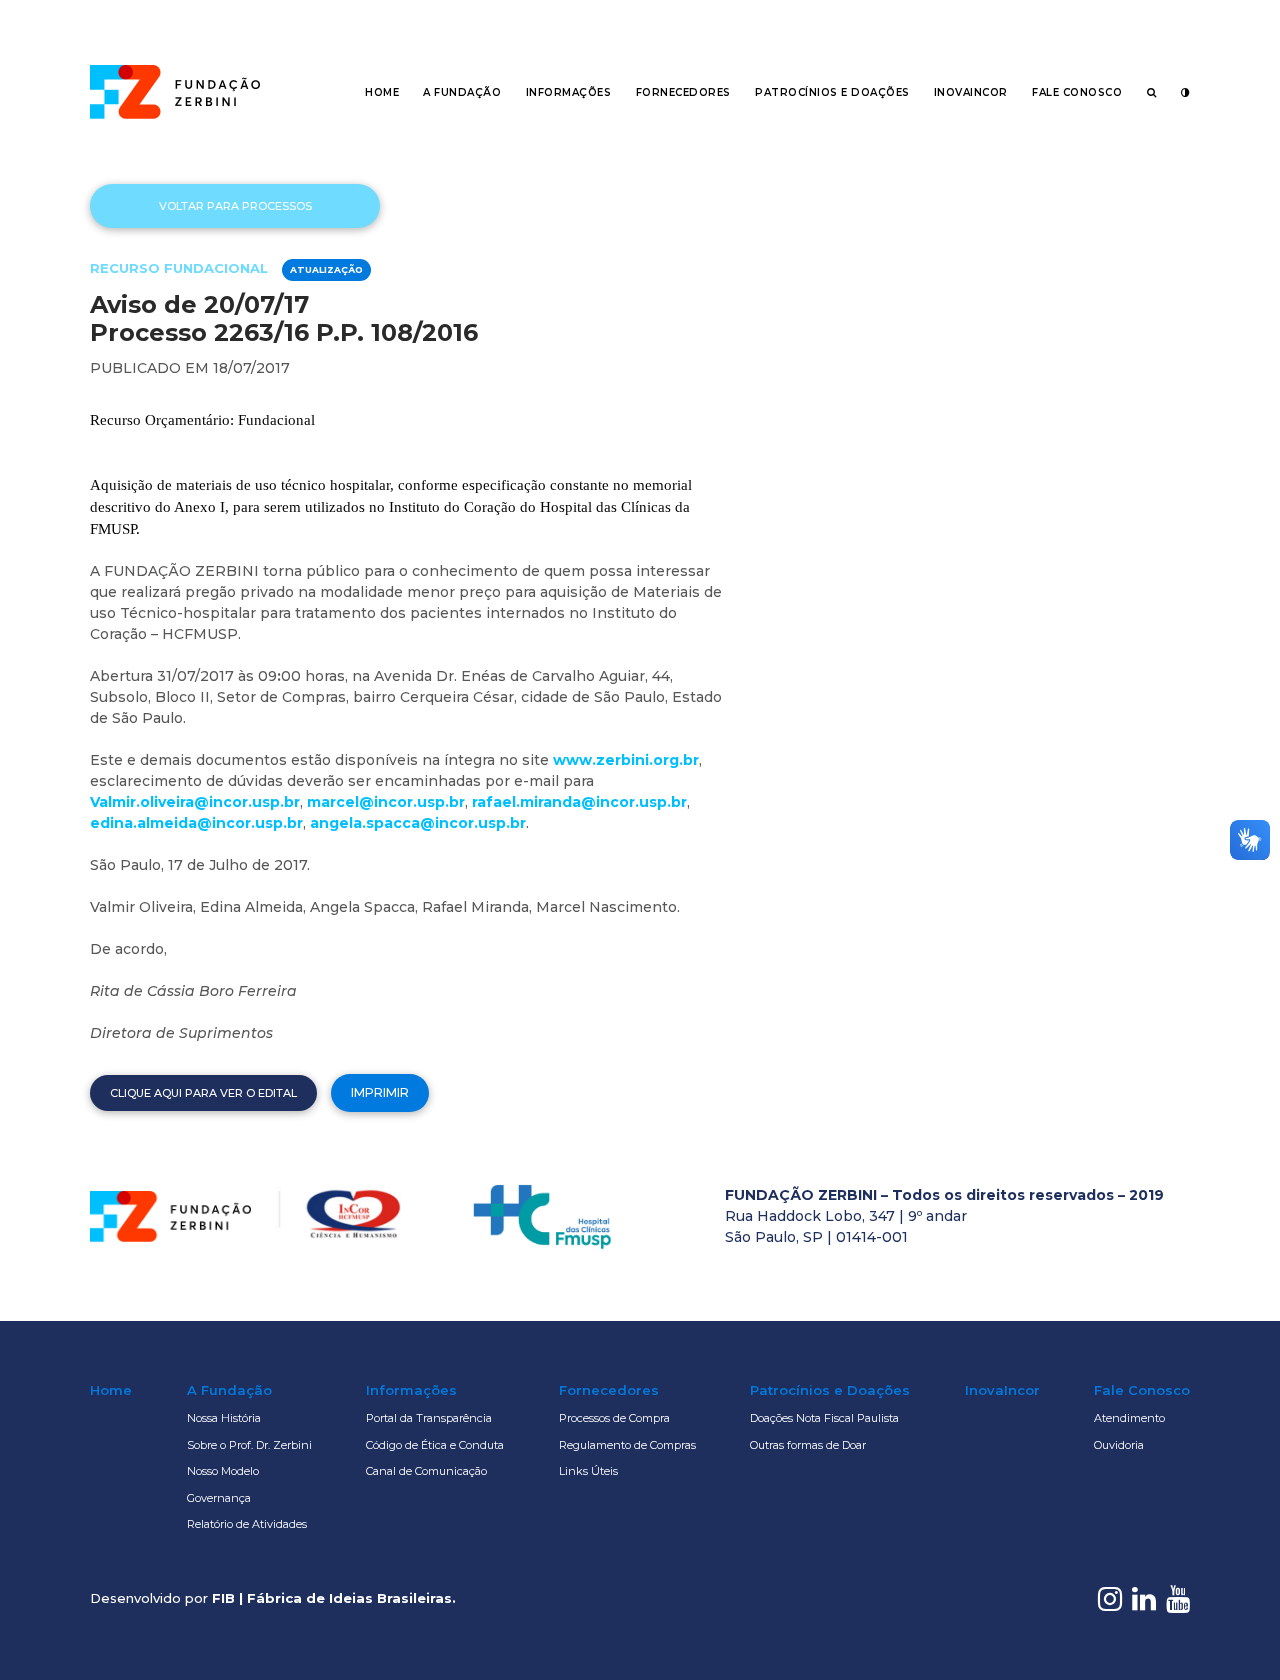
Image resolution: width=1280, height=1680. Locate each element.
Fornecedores (683, 92)
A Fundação (462, 92)
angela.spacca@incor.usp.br (418, 823)
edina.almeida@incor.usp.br (196, 823)
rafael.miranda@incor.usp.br (579, 802)
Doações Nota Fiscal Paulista (824, 1418)
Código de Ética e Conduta (435, 1445)
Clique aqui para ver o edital (203, 1093)
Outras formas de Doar (808, 1445)
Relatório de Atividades (247, 1524)
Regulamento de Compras (627, 1445)
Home (382, 92)
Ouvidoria (1119, 1445)
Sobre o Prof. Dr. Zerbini (249, 1445)
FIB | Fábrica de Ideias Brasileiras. (334, 1598)
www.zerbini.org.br (626, 760)
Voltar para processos (235, 206)
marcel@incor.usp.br (386, 802)
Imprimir (380, 1092)
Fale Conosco (1077, 92)
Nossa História (224, 1418)
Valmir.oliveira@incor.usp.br (195, 802)
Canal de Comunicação (426, 1471)
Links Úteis (588, 1471)
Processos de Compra (614, 1418)
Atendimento (1129, 1418)
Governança (219, 1498)
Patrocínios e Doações (832, 92)
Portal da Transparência (429, 1418)
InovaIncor (971, 92)
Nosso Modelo (223, 1471)
